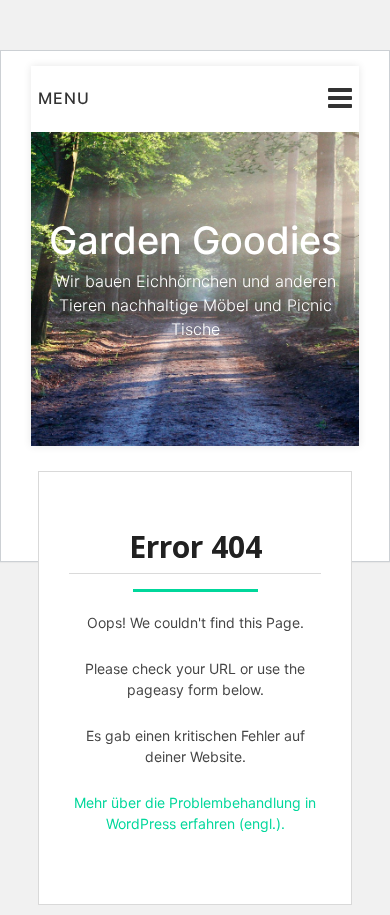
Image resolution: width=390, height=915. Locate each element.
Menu (64, 98)
